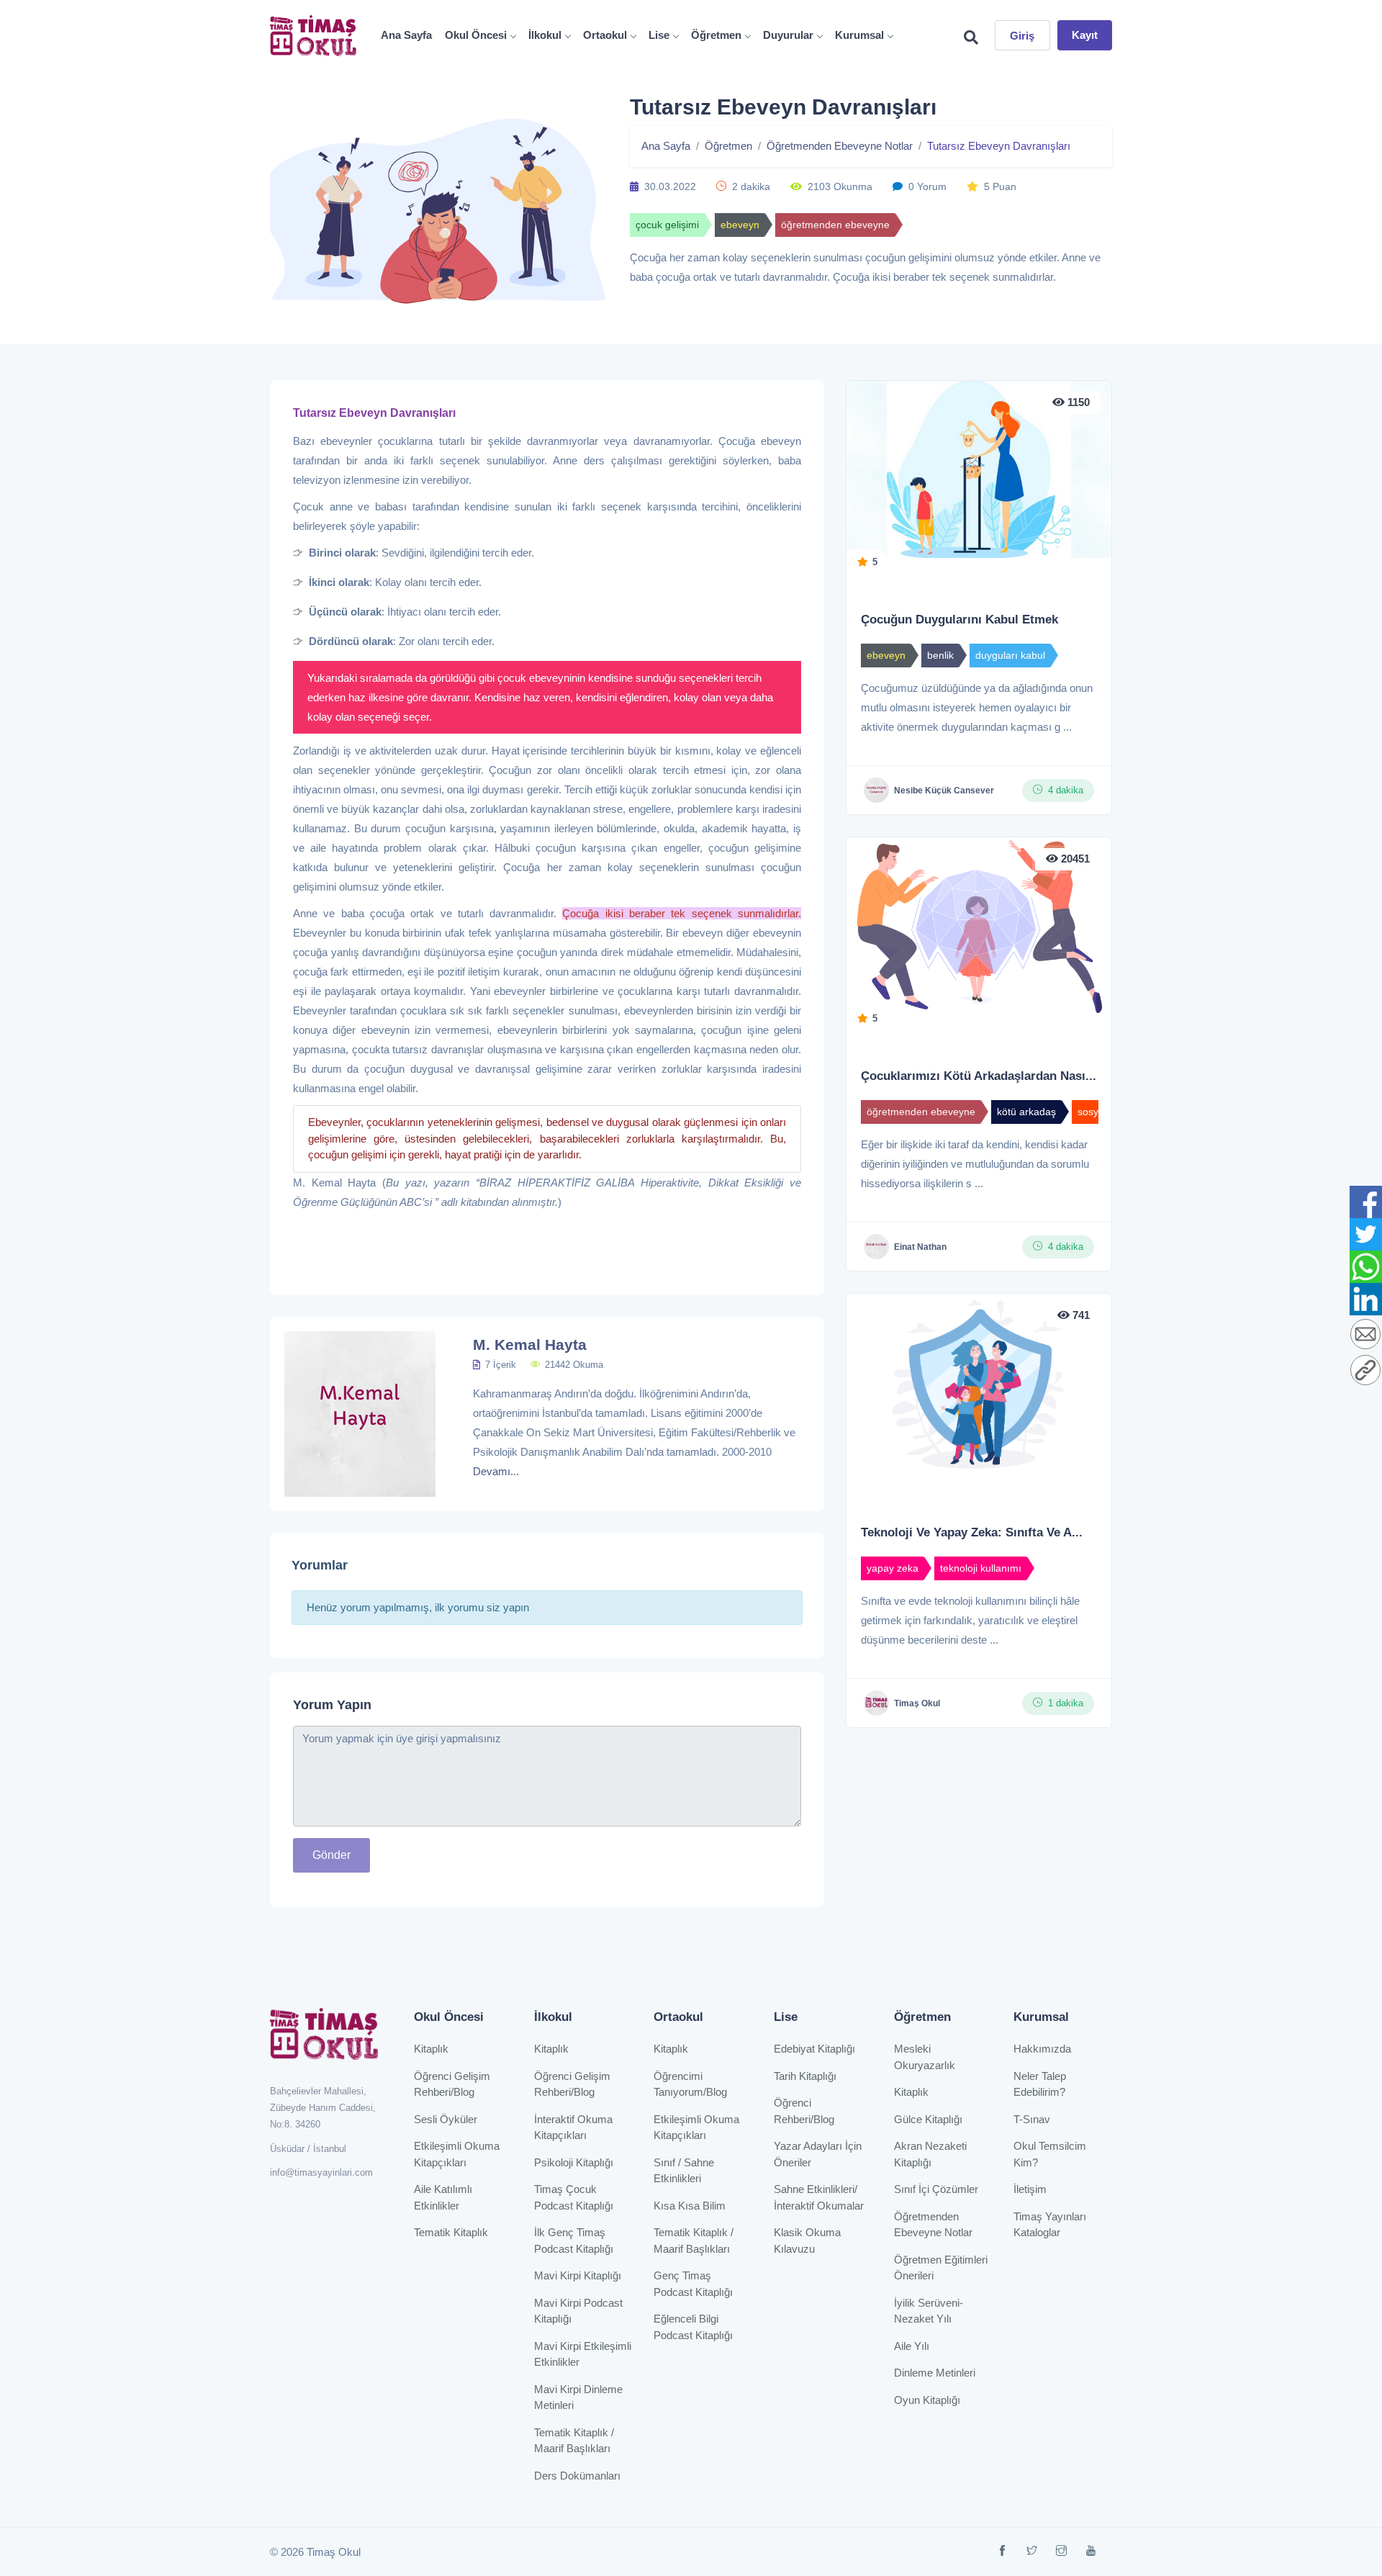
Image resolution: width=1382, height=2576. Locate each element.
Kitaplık (431, 2049)
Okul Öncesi (476, 35)
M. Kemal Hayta (530, 1345)
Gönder (331, 1855)
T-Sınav (1032, 2119)
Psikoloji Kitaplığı (574, 2162)
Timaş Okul (917, 1703)
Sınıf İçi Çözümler (936, 2189)
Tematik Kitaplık (451, 2232)
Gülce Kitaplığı (928, 2119)
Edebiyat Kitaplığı (814, 2049)
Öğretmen (716, 35)
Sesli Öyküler (446, 2119)
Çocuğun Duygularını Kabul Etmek (959, 620)
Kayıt (1085, 35)
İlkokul (545, 35)
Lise (659, 35)
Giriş (1022, 36)
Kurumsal (859, 35)
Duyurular (788, 35)
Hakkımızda (1042, 2049)
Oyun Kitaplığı (927, 2400)
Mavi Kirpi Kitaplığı (578, 2275)
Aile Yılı (912, 2346)
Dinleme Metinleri (935, 2373)
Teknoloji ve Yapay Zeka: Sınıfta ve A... (972, 1532)
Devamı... (496, 1471)
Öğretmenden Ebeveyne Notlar (840, 146)
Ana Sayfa (406, 35)
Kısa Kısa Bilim (690, 2206)
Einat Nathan (920, 1247)
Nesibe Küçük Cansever (944, 791)
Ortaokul (605, 35)
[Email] (1365, 1335)
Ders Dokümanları (577, 2476)
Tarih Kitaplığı (805, 2076)
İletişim (1030, 2189)
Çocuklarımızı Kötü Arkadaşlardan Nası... (979, 1076)
